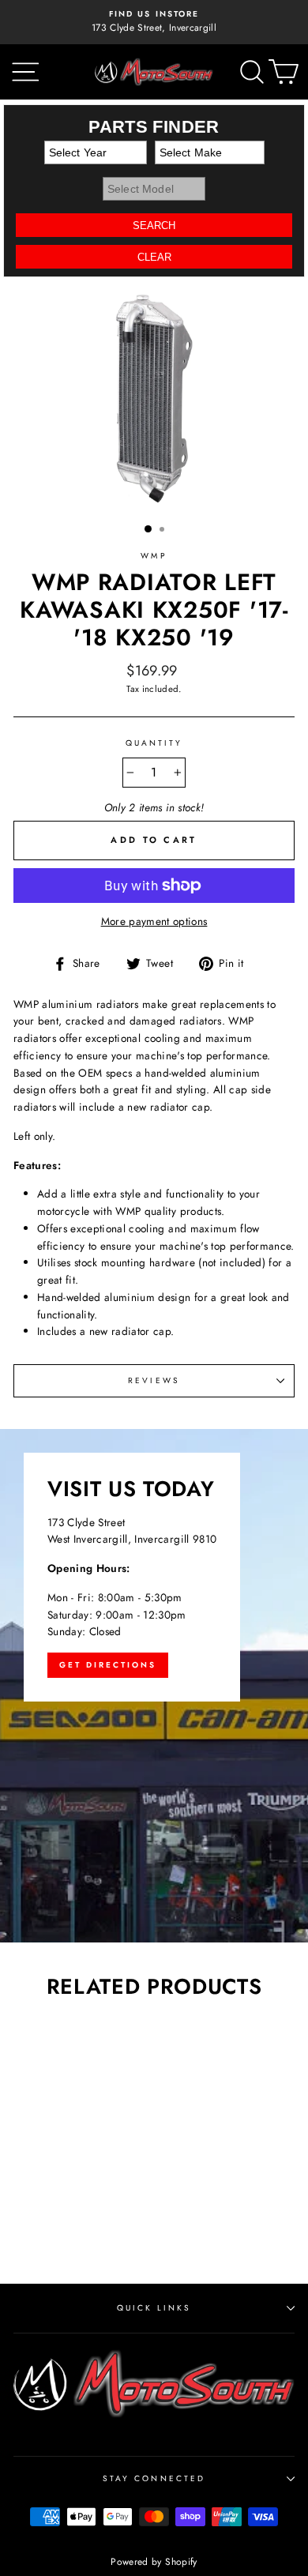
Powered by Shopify (154, 2562)
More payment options (154, 921)
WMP (154, 556)
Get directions (108, 1665)
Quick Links (154, 2308)
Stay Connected (154, 2478)
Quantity (154, 743)
